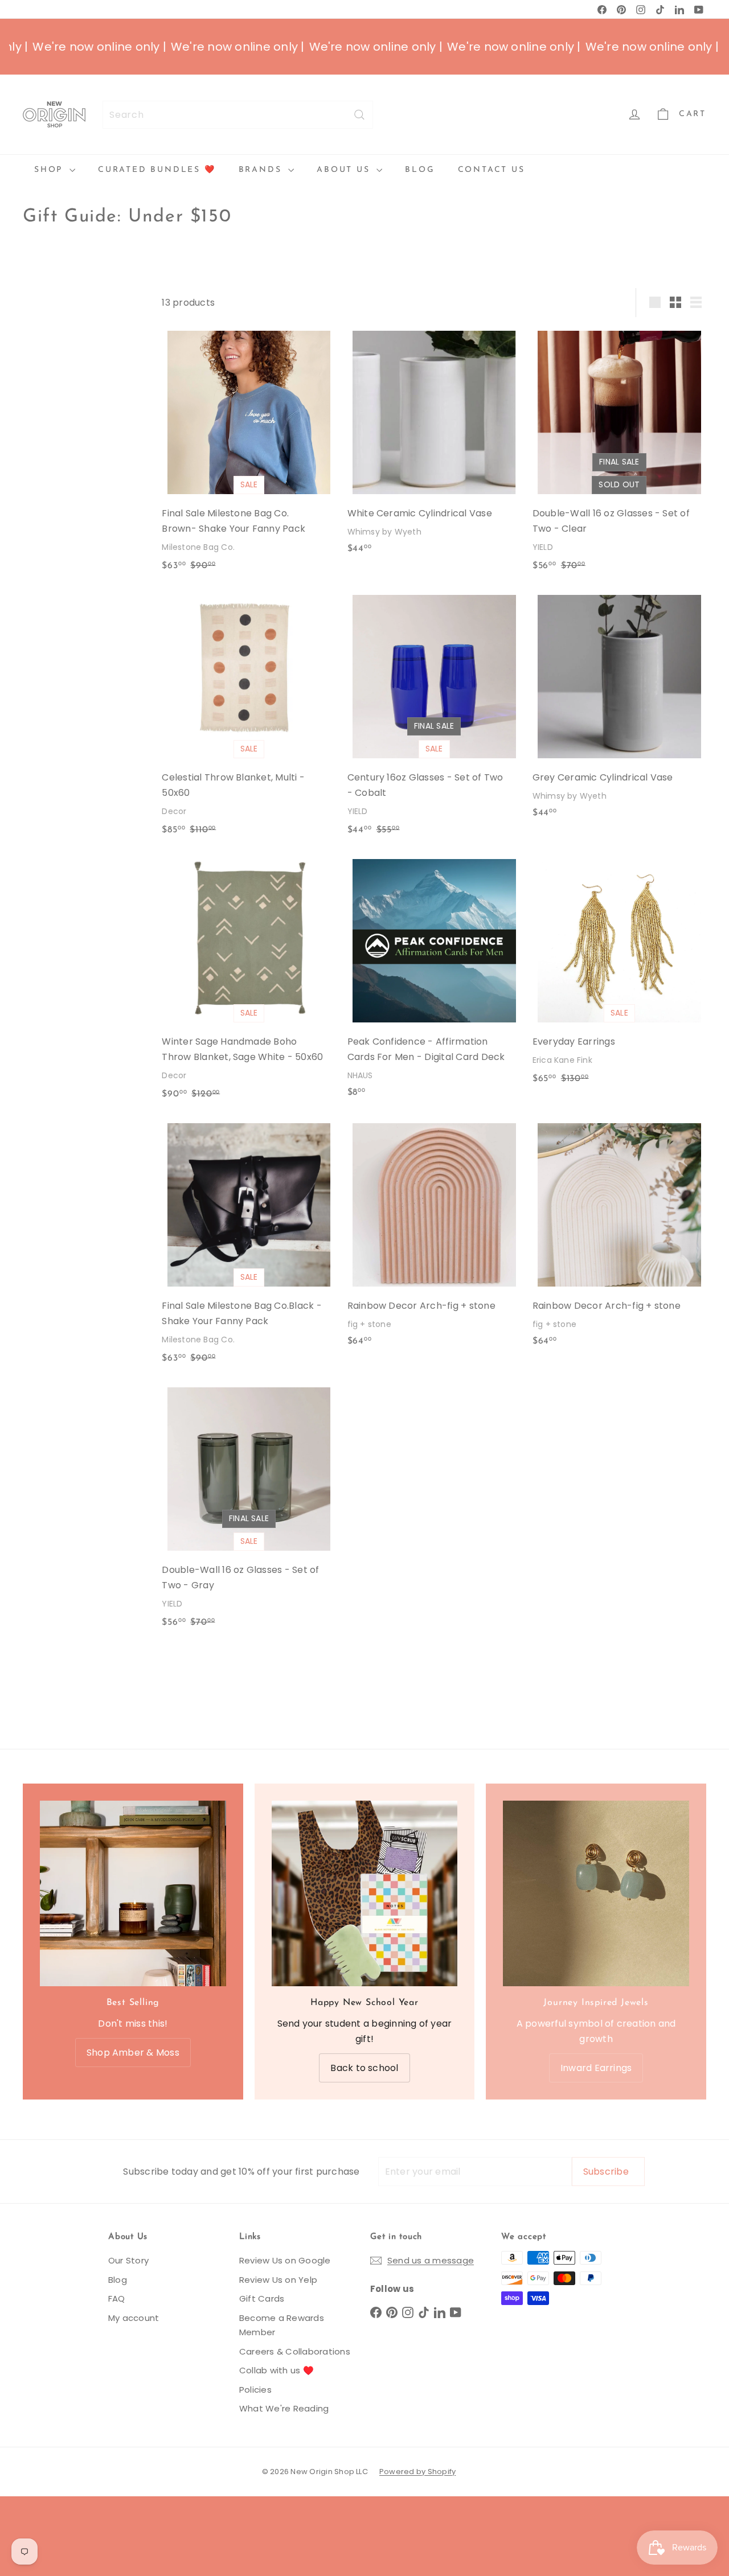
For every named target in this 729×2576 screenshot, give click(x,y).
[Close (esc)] (523, 1188)
